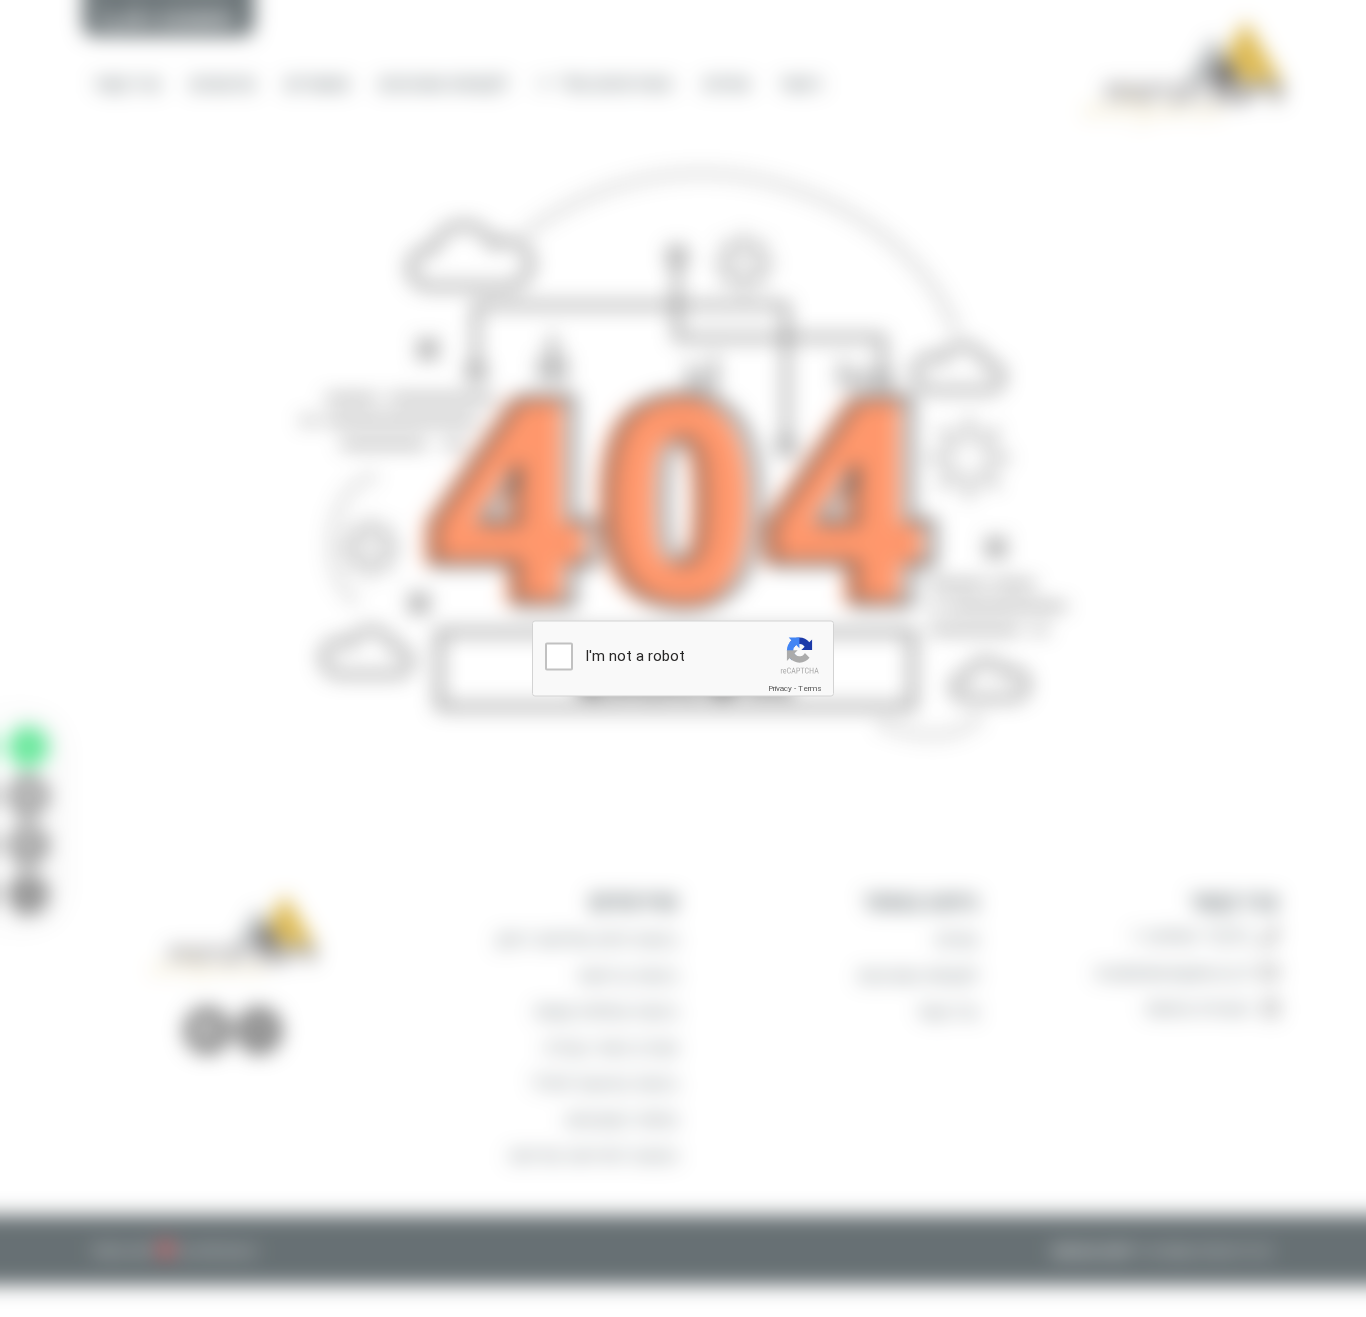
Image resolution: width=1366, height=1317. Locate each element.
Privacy (780, 688)
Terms (810, 688)
